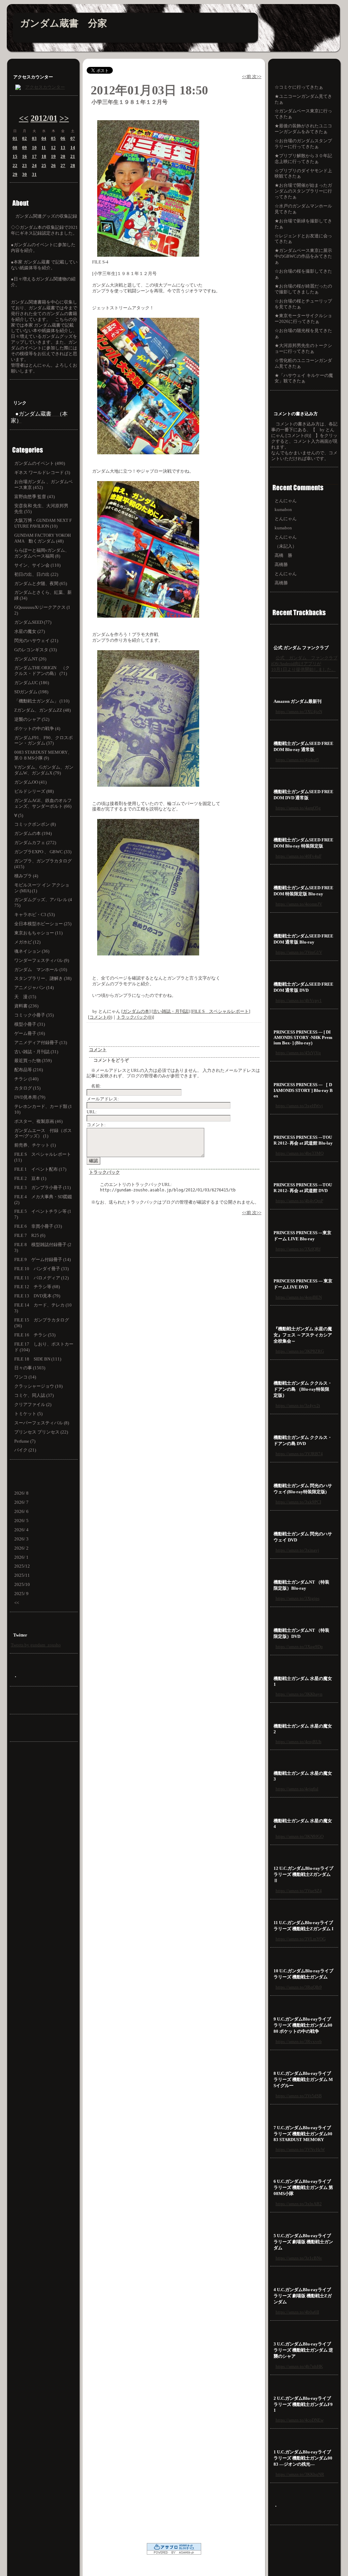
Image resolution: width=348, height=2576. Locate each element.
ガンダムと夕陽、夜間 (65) (41, 583)
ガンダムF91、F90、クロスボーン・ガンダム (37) (43, 741)
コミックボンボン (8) (35, 824)
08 (15, 148)
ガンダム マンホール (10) (41, 970)
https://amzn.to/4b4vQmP (299, 1201)
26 (53, 166)
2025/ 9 (21, 1594)
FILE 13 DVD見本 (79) (37, 1296)
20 (63, 156)
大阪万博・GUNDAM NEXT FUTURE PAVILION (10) (43, 523)
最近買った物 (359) (33, 1061)
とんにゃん (286, 501)
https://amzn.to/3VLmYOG (301, 1939)
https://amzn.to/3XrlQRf (298, 1249)
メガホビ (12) (27, 942)
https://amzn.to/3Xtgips (298, 1598)
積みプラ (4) (26, 876)
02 (24, 138)
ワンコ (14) (25, 1377)
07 (73, 138)
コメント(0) (101, 1017)
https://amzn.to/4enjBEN (299, 1297)
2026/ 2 (21, 1548)
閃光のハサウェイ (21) (36, 641)
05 (53, 138)
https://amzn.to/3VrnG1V (299, 952)
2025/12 (22, 1566)
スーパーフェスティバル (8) (42, 1423)
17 (34, 156)
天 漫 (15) (25, 997)
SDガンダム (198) (31, 692)
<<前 (247, 77)
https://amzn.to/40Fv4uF (299, 856)
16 (24, 156)
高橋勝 (281, 564)
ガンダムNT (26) (30, 659)
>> (64, 118)
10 (34, 148)
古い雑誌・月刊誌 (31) (36, 1052)
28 (73, 166)
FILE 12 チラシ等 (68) (37, 1287)
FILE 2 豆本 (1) (30, 1178)
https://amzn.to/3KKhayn (299, 1694)
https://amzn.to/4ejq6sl (297, 1789)
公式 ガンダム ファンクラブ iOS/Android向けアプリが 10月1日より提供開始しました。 (304, 664)
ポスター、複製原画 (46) (38, 1121)
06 (63, 138)
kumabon (283, 509)
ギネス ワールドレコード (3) (42, 472)
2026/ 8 (21, 1493)
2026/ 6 (21, 1511)
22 (15, 166)
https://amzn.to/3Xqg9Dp (299, 1647)
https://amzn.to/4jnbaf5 (297, 760)
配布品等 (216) (29, 1070)
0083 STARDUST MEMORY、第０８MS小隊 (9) (43, 755)
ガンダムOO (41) (30, 782)
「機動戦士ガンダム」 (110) (42, 701)
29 (15, 174)
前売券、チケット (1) (35, 1145)
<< (24, 118)
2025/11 (22, 1575)
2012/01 (44, 118)
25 (44, 166)
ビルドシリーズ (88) (34, 791)
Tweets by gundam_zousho (36, 1645)
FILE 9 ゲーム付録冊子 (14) (42, 1259)
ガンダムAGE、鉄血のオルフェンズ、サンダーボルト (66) (43, 803)
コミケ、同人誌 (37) (34, 1395)
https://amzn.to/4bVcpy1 (299, 1000)
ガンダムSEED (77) (33, 622)
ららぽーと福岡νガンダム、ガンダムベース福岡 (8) (42, 553)
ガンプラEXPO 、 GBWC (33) (43, 852)
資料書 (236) (26, 1006)
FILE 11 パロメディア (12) (41, 1278)
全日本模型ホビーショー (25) (43, 924)
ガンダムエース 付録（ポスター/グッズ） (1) (43, 1133)
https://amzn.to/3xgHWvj (299, 1106)
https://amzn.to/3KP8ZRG (300, 1351)
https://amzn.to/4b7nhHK (299, 2366)
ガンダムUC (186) (32, 683)
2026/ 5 (21, 1521)
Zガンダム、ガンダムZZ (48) (42, 710)
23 (24, 166)
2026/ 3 (21, 1539)
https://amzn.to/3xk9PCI (298, 1502)
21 (73, 156)
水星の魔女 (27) (30, 631)
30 (24, 174)
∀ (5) (19, 815)
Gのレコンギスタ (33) (36, 650)
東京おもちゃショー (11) (38, 933)
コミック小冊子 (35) (34, 1015)
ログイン (44, 1735)
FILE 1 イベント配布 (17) (40, 1169)
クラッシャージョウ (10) (38, 1386)
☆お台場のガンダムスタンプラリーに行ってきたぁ (303, 144)
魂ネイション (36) (32, 951)
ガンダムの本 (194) (33, 833)
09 (24, 148)
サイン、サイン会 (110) (37, 565)
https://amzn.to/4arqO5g (298, 808)
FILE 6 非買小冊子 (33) (38, 1226)
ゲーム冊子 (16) (30, 1033)
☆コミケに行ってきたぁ (299, 87)
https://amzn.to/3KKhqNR (300, 2474)
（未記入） (286, 546)
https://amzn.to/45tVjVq (298, 1053)
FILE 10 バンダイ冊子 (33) (41, 1269)
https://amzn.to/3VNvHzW (300, 2149)
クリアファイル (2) (33, 1404)
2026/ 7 (21, 1502)
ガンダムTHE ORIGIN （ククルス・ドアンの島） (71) (42, 671)
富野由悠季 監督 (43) (34, 497)
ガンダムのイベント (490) (40, 463)
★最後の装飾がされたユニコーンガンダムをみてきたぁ (303, 129)
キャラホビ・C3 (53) (34, 915)
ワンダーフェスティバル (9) (42, 960)
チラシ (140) (26, 1079)
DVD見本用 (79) (30, 1097)
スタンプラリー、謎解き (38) (43, 978)
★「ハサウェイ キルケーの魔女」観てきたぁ (304, 378)
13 (63, 148)
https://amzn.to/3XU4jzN (299, 711)
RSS (44, 1707)
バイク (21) (25, 1450)
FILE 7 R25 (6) (30, 1235)
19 (53, 156)
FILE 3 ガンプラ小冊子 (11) (42, 1187)
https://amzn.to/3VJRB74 (299, 1454)
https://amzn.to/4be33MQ (300, 1153)
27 (63, 166)
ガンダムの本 (136, 1011)
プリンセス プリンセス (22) (41, 1432)
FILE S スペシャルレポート (220, 1011)
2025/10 (22, 1584)
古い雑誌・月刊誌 (171, 1011)
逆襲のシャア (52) (32, 719)
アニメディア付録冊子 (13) (41, 1043)
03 (34, 138)
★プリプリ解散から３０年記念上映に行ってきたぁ (303, 159)
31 (34, 174)
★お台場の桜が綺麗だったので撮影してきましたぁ (303, 289)
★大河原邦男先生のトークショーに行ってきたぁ (303, 348)
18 (44, 156)
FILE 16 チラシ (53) (35, 1335)
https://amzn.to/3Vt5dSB (299, 2096)
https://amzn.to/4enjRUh (299, 1742)
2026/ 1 (21, 1557)
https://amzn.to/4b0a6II (297, 2312)
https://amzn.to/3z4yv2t (298, 1405)
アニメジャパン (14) (34, 988)
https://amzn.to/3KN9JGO (300, 1836)
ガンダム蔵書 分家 (64, 23)
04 (44, 138)
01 (15, 138)
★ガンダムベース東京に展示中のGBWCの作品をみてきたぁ (303, 256)
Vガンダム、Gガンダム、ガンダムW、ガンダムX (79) (44, 770)
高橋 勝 (283, 555)
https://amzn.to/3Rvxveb (299, 2041)
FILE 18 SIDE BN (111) (38, 1359)
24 (34, 166)
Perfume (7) (25, 1441)
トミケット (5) (28, 1414)
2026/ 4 (21, 1530)
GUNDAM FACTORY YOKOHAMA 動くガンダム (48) (42, 538)
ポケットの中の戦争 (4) (37, 728)
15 (15, 156)
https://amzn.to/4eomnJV (299, 904)
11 (44, 148)
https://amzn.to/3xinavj (297, 1550)
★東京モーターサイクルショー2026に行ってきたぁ (303, 318)
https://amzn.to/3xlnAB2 (299, 2204)
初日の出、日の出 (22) (36, 574)
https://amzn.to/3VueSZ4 (299, 1891)
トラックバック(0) (135, 1017)
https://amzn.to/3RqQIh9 (299, 1987)
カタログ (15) (27, 1088)
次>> (257, 77)
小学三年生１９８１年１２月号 (129, 102)
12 (53, 148)
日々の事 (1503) (30, 1368)
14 (73, 148)
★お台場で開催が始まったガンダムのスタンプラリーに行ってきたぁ (303, 191)
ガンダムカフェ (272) (35, 843)
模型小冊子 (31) (30, 1024)
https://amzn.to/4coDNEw (300, 2420)
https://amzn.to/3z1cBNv (299, 2258)
